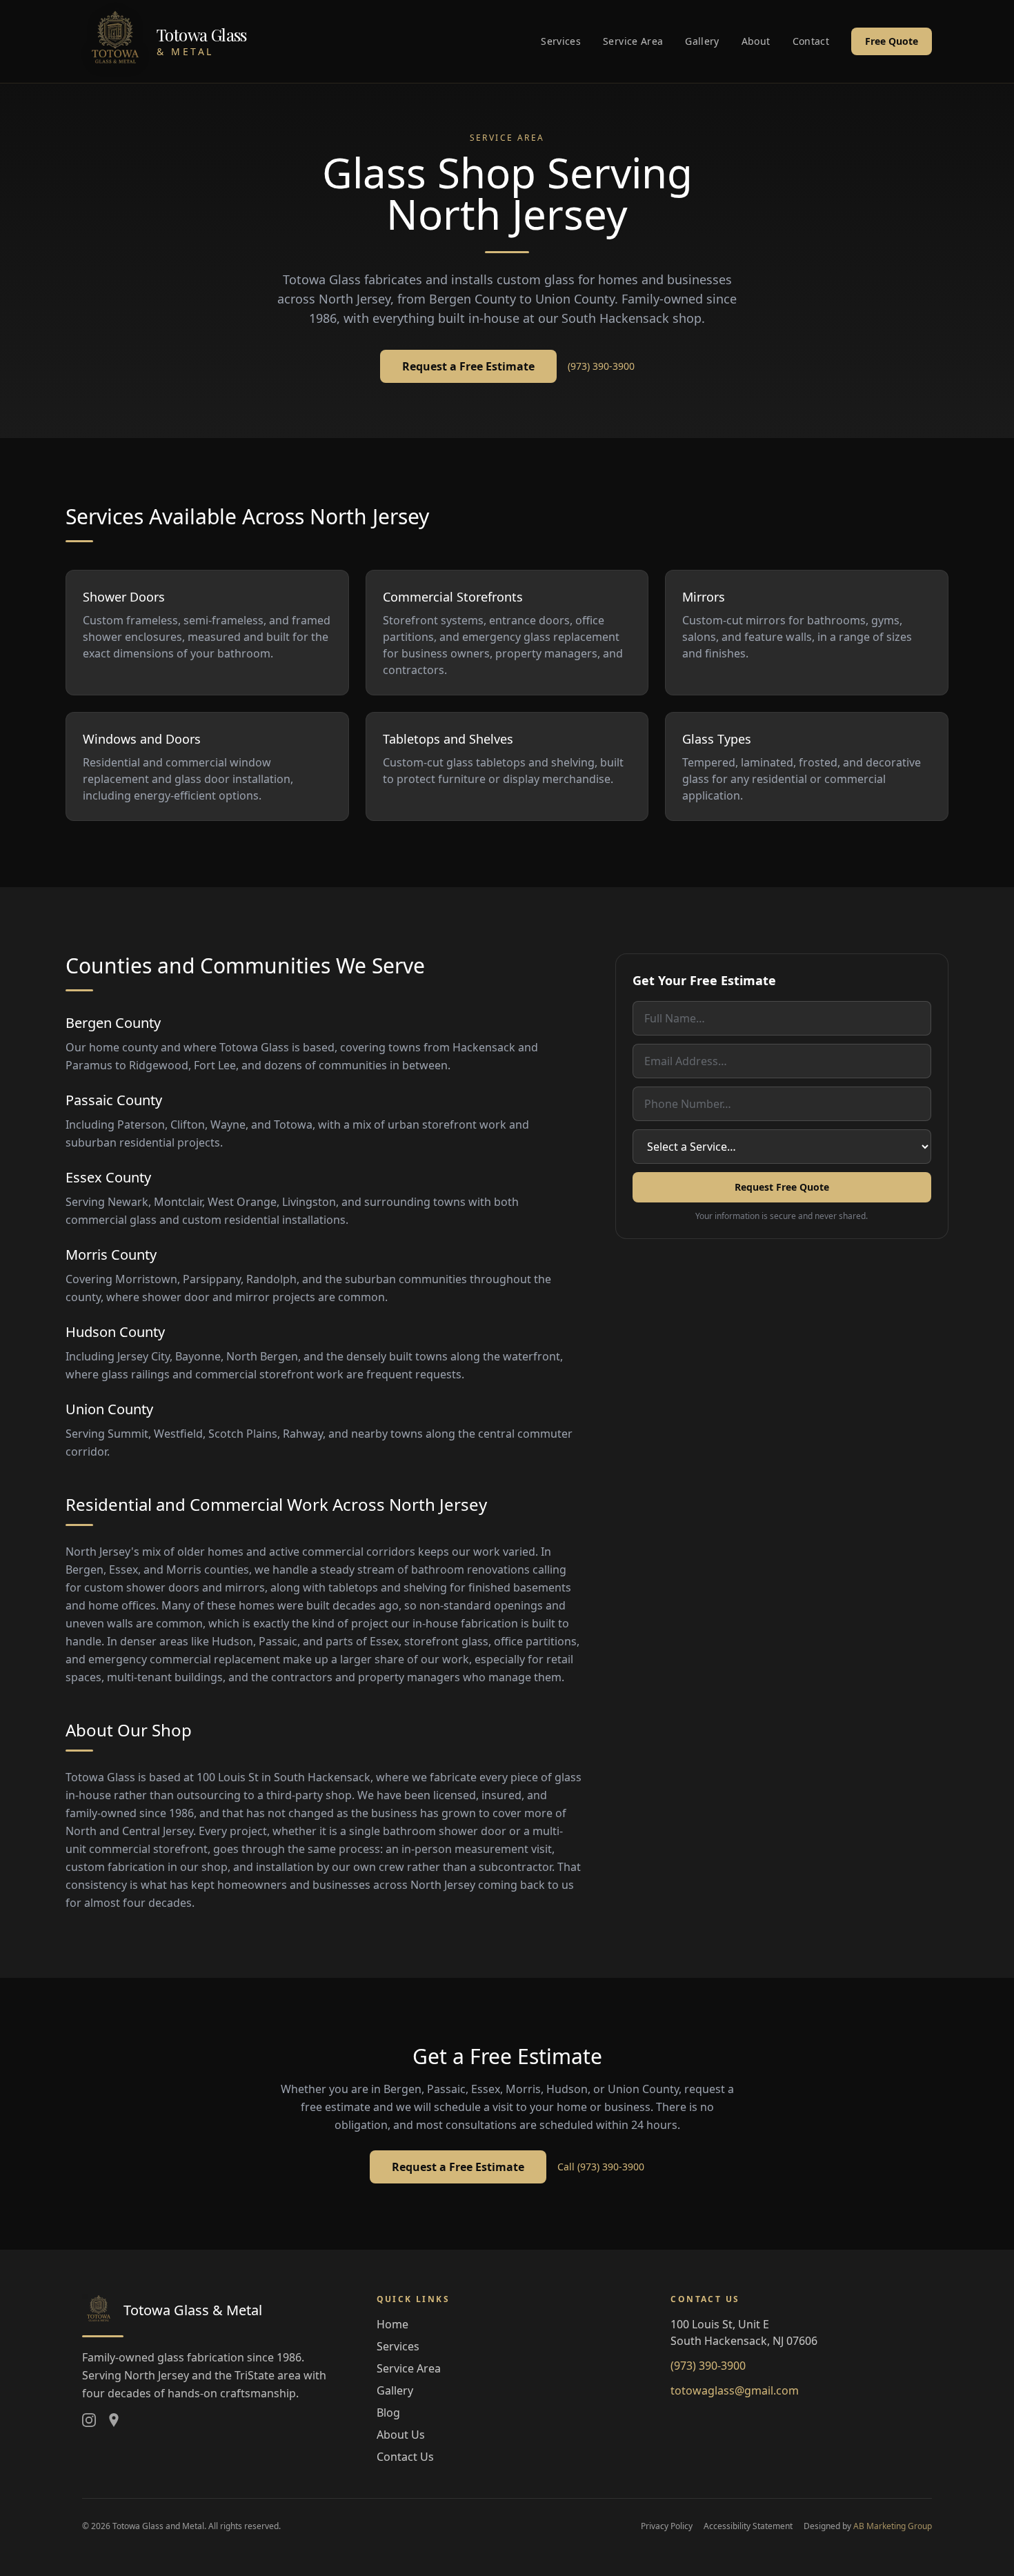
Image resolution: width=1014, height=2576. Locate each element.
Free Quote (892, 41)
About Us (401, 2435)
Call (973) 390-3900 (601, 2167)
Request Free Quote (782, 1187)
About (756, 41)
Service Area (633, 41)
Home (392, 2324)
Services (561, 41)
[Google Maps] (114, 2420)
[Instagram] (89, 2420)
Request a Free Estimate (468, 366)
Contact (811, 41)
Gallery (702, 41)
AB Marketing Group (893, 2526)
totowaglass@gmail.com (735, 2390)
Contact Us (405, 2457)
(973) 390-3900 (601, 366)
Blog (388, 2412)
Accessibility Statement (748, 2526)
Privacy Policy (667, 2526)
